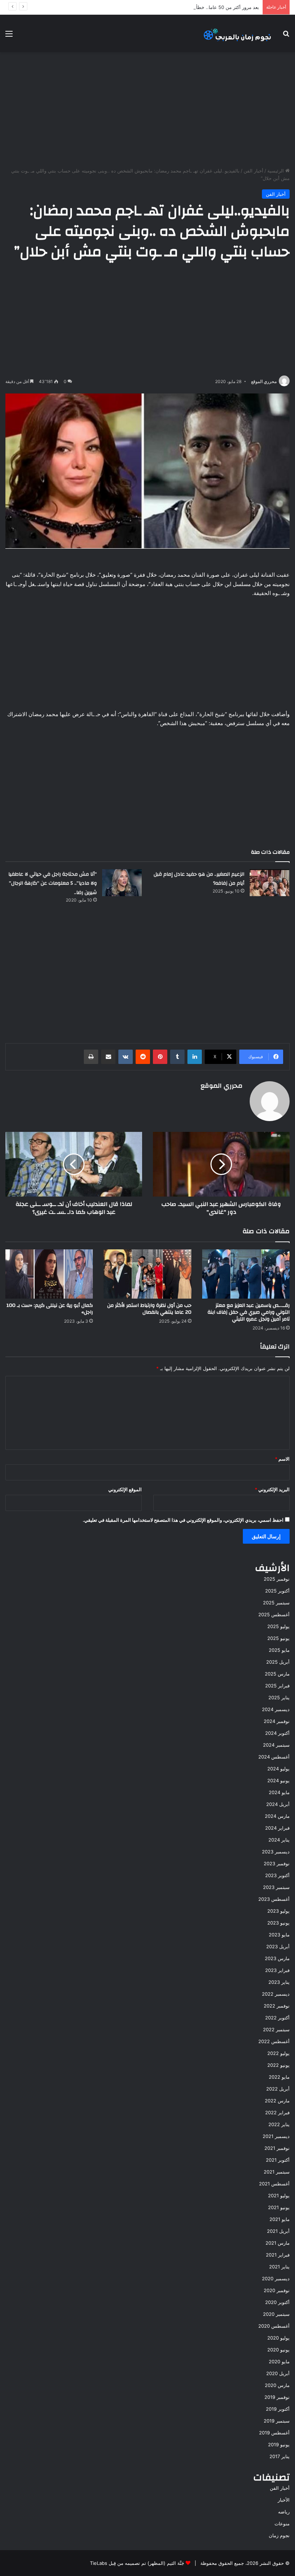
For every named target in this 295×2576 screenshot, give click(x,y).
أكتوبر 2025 (277, 1591)
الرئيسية (276, 171)
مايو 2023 (279, 1935)
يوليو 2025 (278, 1626)
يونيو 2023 (278, 1923)
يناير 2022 (279, 2124)
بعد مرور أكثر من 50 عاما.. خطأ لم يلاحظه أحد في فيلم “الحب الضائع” (190, 7)
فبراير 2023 (277, 1970)
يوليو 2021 (279, 2195)
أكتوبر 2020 (277, 2302)
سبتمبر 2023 (276, 1887)
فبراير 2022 (277, 2112)
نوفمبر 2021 (277, 2148)
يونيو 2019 (279, 2444)
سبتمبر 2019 (277, 2421)
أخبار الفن (253, 171)
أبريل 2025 (278, 1662)
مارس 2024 (277, 1816)
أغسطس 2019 (274, 2433)
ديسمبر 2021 (276, 2136)
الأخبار (284, 2500)
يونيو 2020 (278, 2350)
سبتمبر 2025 (276, 1603)
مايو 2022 (279, 2077)
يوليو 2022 (278, 2053)
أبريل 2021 (278, 2231)
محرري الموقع (264, 381)
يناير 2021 (279, 2267)
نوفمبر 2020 (277, 2290)
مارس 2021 (278, 2243)
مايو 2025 (279, 1650)
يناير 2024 (279, 1840)
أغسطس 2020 (274, 2326)
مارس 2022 (277, 2101)
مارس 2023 (277, 1958)
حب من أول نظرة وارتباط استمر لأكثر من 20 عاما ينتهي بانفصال (149, 1309)
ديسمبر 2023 (276, 1852)
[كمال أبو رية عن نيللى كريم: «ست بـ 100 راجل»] (49, 1274)
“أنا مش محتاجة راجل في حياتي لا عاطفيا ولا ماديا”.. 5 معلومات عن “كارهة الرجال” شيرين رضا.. (53, 883)
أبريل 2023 (278, 1946)
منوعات (282, 2524)
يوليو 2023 (278, 1911)
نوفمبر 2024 (277, 1721)
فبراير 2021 (278, 2255)
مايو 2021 (280, 2219)
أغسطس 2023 (274, 1899)
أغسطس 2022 (274, 2041)
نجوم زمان (279, 2535)
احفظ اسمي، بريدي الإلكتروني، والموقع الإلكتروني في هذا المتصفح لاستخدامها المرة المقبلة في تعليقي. (183, 1520)
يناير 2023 (279, 1982)
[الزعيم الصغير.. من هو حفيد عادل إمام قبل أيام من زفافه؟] (269, 883)
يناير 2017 (280, 2456)
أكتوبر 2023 (277, 1875)
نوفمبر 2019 (277, 2397)
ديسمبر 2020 (276, 2278)
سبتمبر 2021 (277, 2172)
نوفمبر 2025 (277, 1579)
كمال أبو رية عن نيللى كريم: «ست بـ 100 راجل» (50, 1309)
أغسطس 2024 (274, 1757)
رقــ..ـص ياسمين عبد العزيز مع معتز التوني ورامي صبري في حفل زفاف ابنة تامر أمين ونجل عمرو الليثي (249, 1312)
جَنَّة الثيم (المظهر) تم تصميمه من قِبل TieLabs (137, 2563)
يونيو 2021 (279, 2207)
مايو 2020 (279, 2361)
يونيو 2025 (278, 1638)
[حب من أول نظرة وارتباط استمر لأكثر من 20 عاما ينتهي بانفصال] (147, 1274)
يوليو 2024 (278, 1769)
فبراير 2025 (277, 1686)
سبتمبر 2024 (276, 1745)
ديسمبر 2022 (276, 1994)
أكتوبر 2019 (278, 2409)
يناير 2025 (279, 1697)
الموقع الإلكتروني (125, 1489)
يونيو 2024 (278, 1780)
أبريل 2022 (278, 2089)
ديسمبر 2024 (276, 1709)
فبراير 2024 (277, 1828)
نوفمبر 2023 (277, 1863)
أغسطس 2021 (274, 2184)
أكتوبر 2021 (278, 2160)
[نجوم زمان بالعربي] (237, 33)
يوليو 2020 (278, 2338)
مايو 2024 (279, 1792)
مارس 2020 (277, 2385)
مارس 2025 (277, 1674)
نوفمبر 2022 (277, 2006)
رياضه (284, 2512)
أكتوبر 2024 (277, 1733)
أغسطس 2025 (274, 1614)
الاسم (282, 1459)
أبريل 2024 (278, 1804)
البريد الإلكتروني (272, 1489)
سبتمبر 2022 (276, 2029)
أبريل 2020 (278, 2373)
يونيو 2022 (278, 2065)
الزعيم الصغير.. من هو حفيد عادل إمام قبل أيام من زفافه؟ (199, 879)
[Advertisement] (147, 110)
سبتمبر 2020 (276, 2314)
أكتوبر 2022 (277, 2018)
